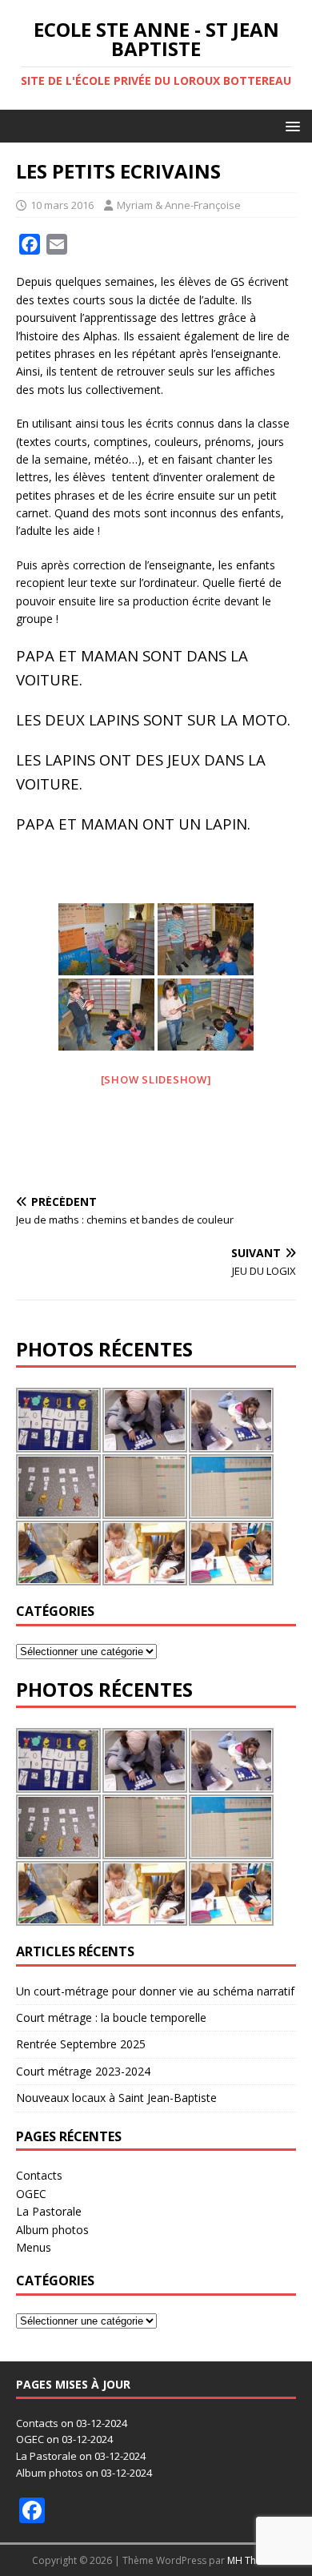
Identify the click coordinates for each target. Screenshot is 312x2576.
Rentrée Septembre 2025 (81, 2044)
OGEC (31, 2194)
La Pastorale (49, 2211)
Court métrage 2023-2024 (83, 2071)
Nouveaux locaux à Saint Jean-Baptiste (116, 2098)
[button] (290, 125)
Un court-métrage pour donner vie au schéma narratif (155, 1991)
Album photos (52, 2230)
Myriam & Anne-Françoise (179, 205)
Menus (34, 2247)
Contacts (39, 2175)
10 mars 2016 (62, 205)
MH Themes (254, 2560)
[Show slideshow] (156, 1079)
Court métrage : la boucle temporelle (111, 2017)
